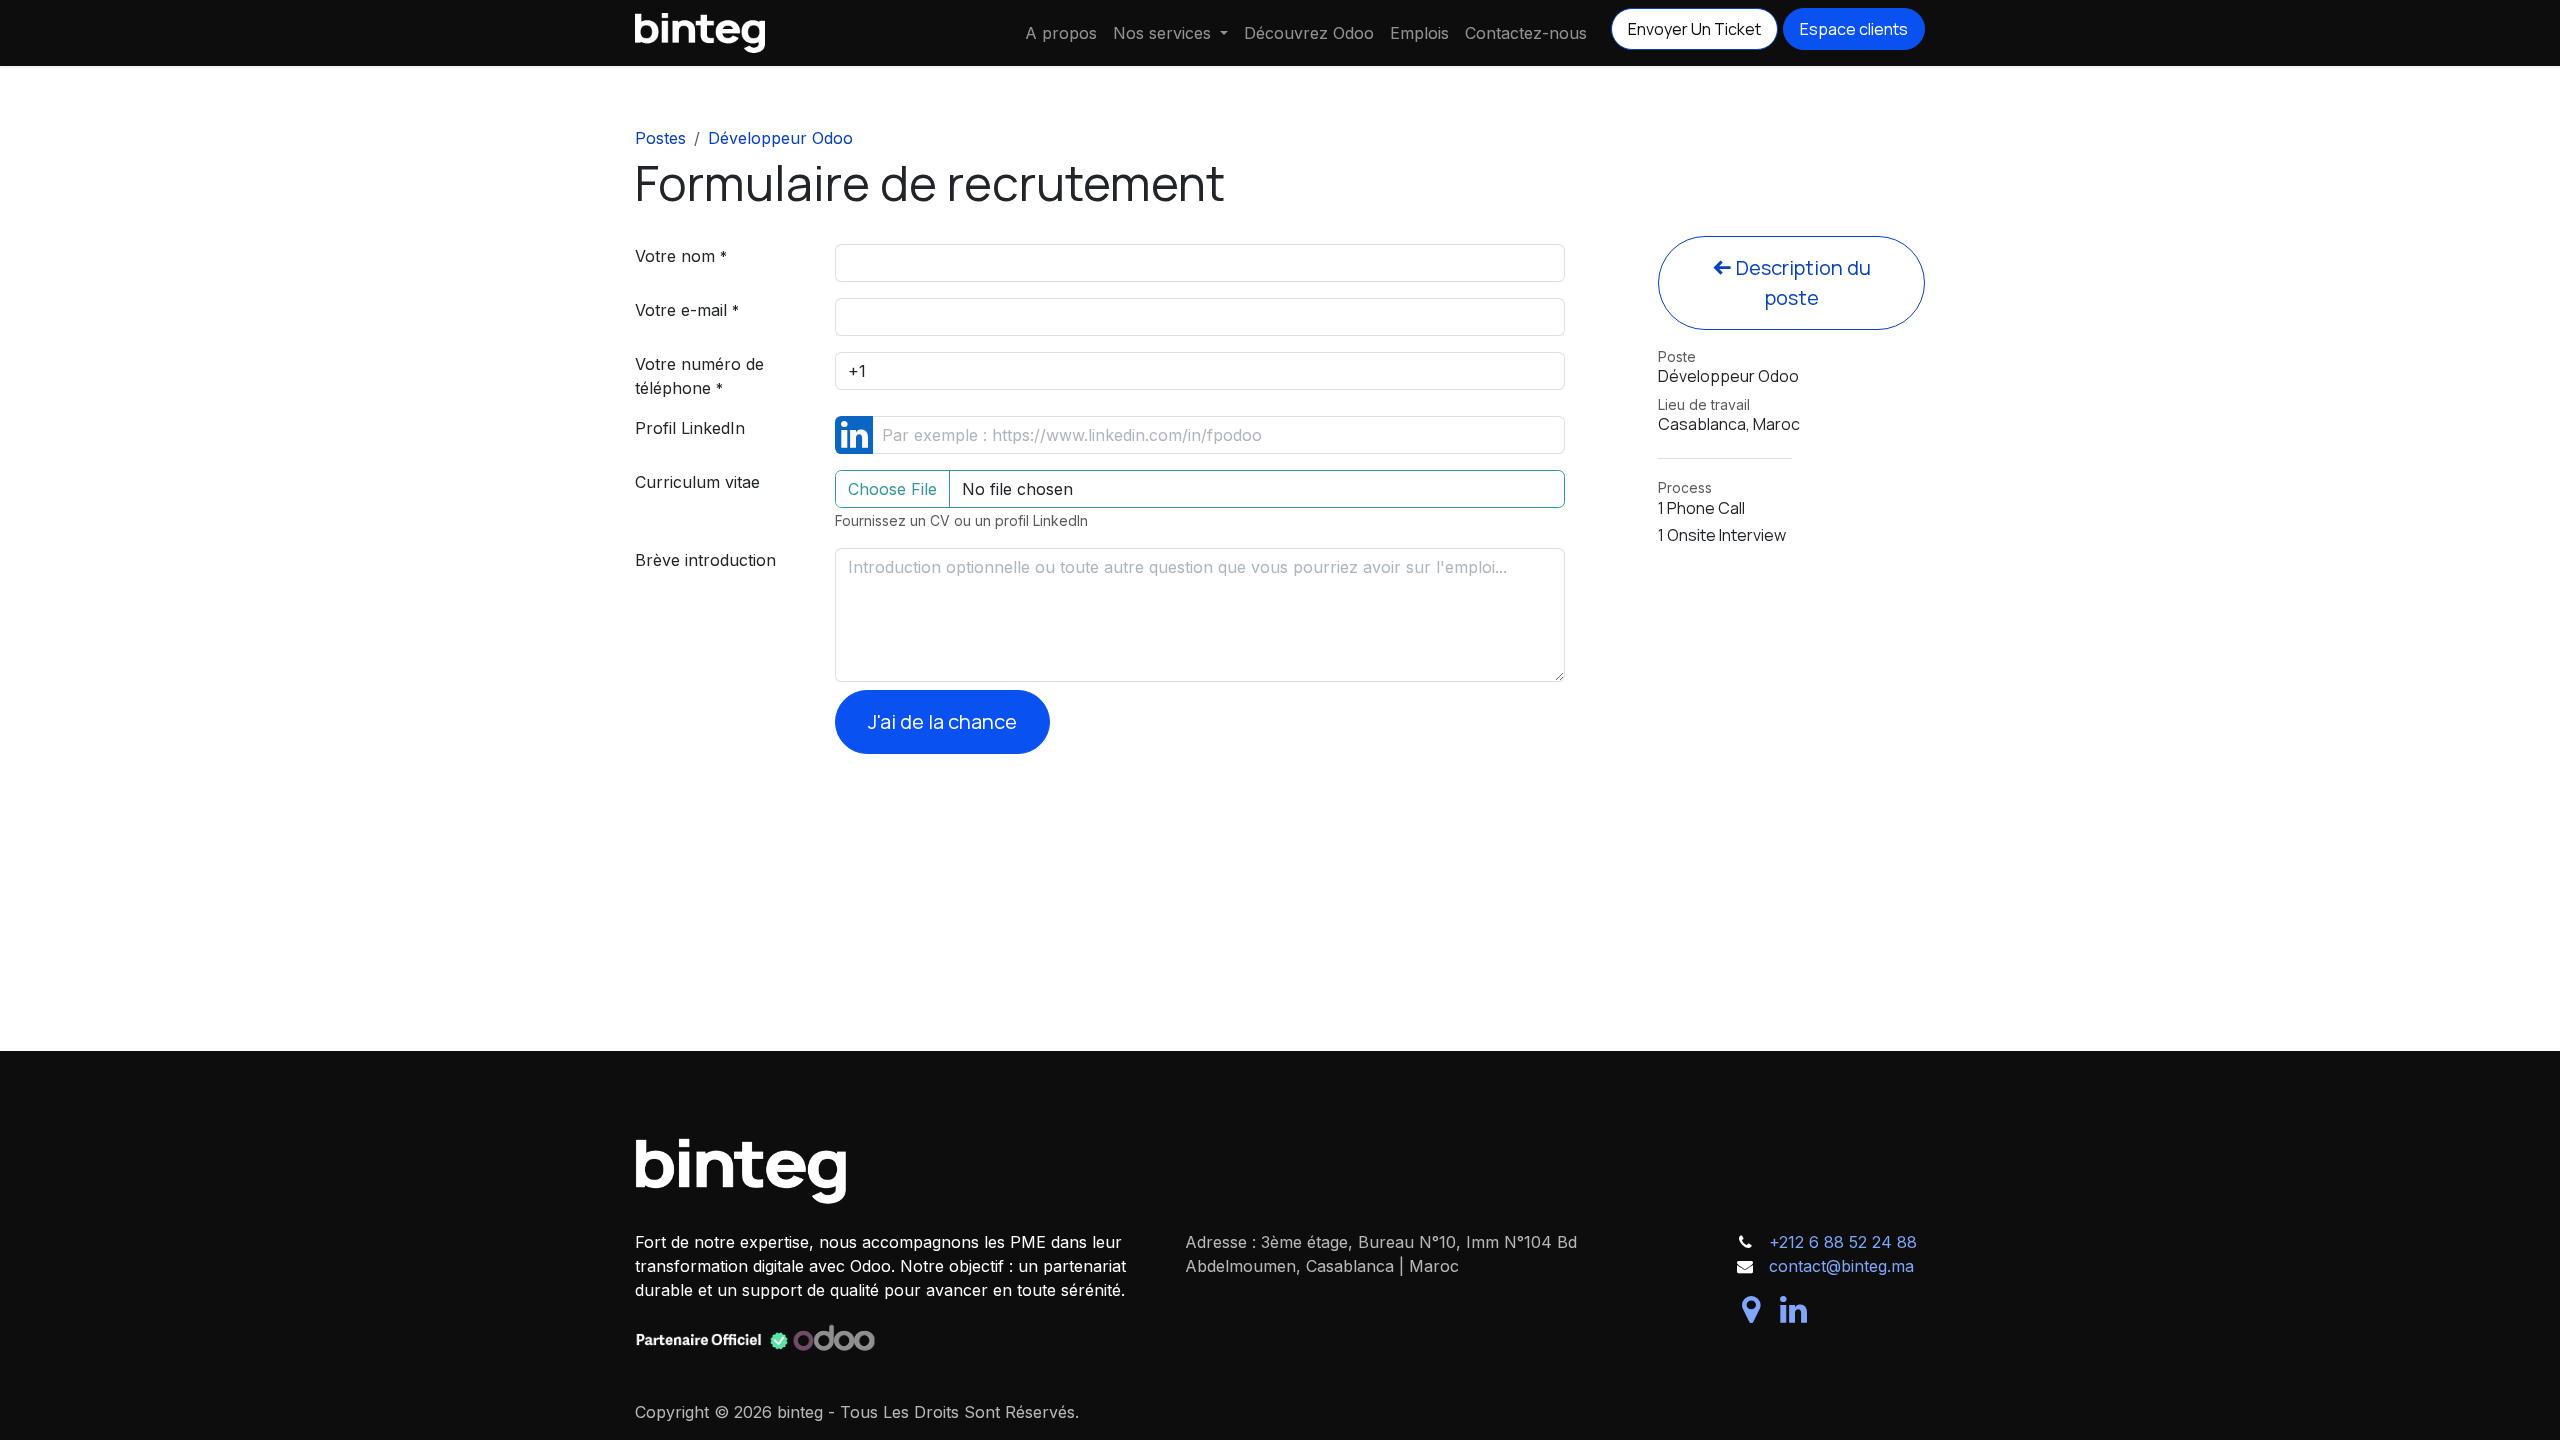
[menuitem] (1061, 33)
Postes (660, 138)
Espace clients (1854, 29)
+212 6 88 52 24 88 (1843, 1242)
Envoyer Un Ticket (1694, 29)
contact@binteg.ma (1841, 1266)
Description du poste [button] (1801, 282)
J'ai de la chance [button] (942, 721)
